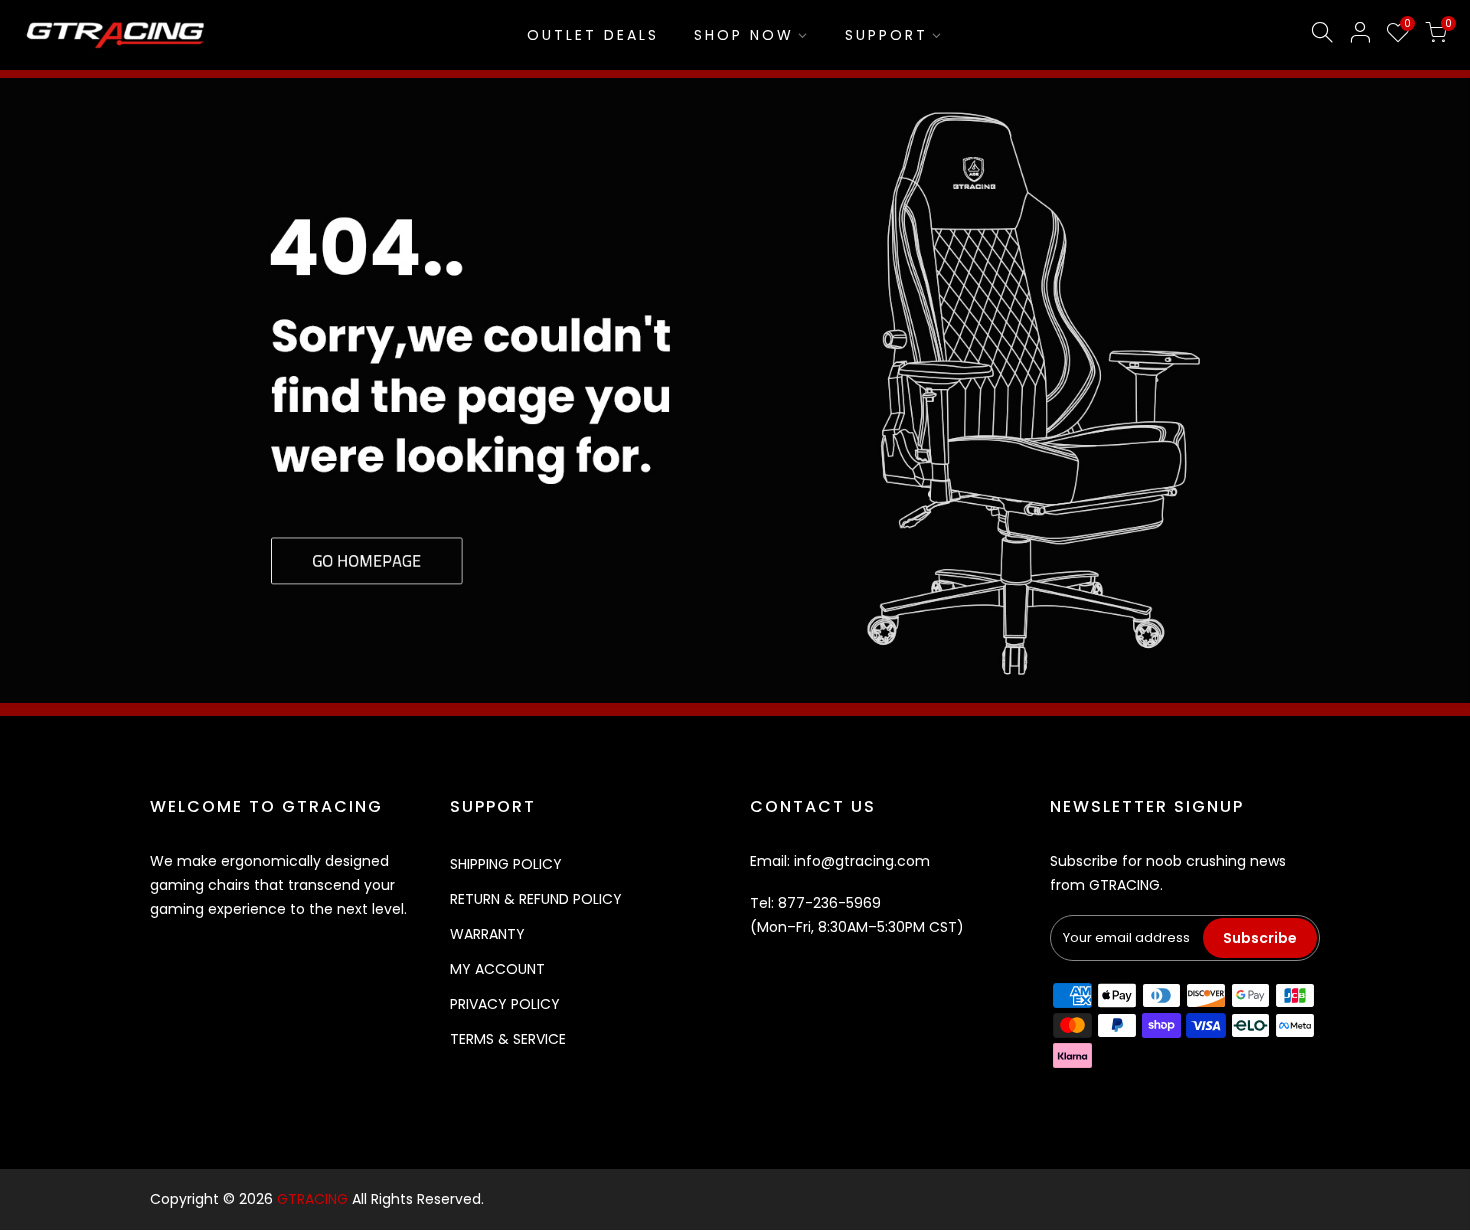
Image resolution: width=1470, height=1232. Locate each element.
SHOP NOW (744, 35)
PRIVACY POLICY (505, 1004)
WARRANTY (487, 934)
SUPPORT (886, 35)
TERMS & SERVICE (508, 1039)
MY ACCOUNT (497, 969)
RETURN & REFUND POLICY (536, 899)
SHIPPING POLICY (506, 864)
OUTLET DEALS (593, 35)
